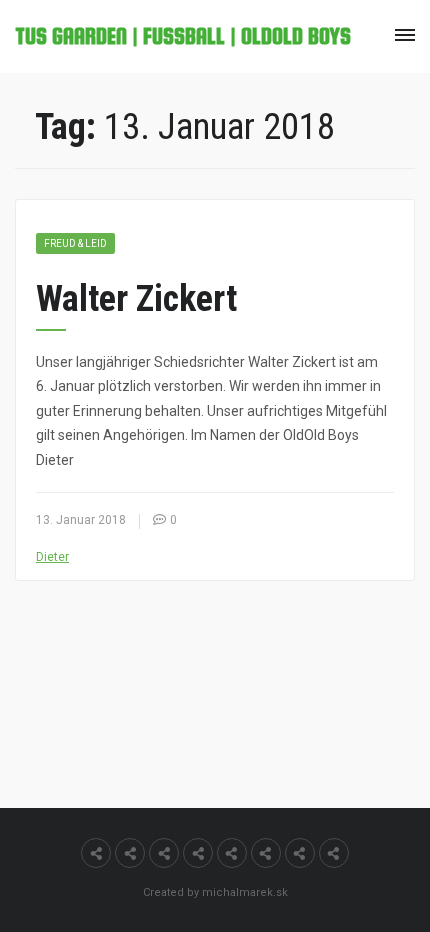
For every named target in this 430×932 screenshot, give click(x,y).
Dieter (52, 557)
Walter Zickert (136, 299)
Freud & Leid (75, 243)
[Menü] (405, 35)
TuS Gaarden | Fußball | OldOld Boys (183, 36)
